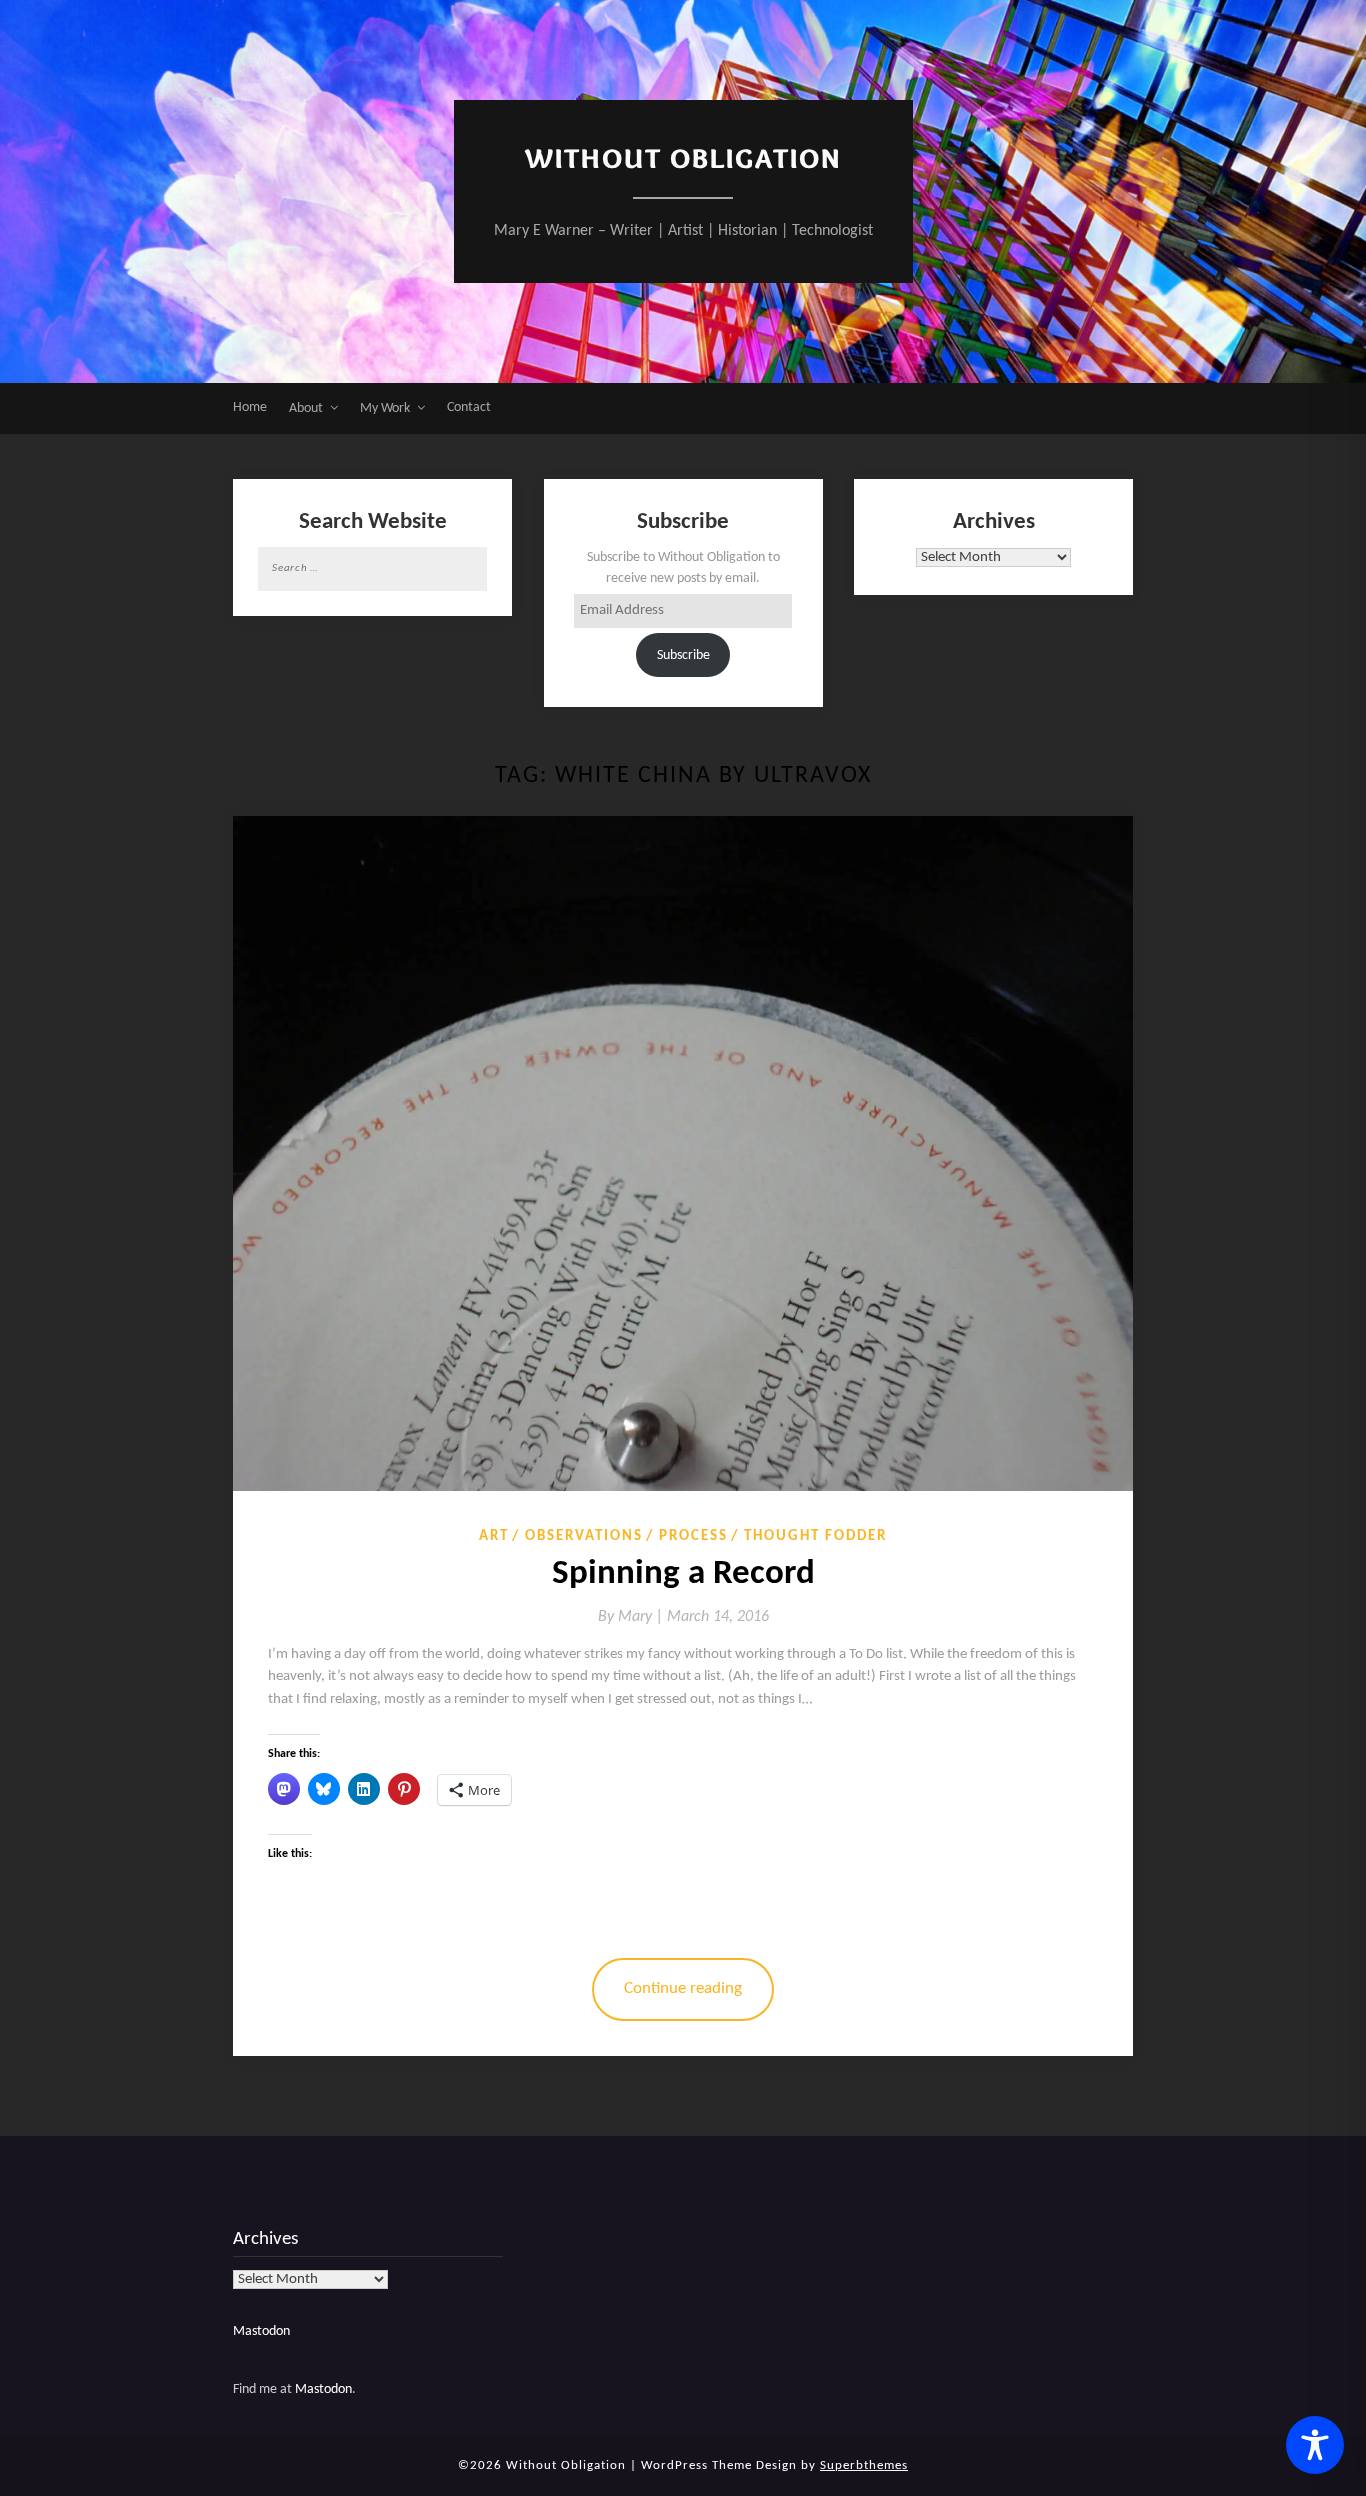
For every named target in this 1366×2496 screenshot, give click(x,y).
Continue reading (683, 1988)
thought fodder (815, 1536)
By (632, 1617)
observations (584, 1536)
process (693, 1536)
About (306, 408)
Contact (469, 407)
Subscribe (683, 655)
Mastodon (261, 2331)
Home (250, 407)
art (494, 1536)
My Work (385, 408)
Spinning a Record (683, 1574)
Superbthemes (864, 2465)
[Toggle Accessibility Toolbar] (1315, 2445)
